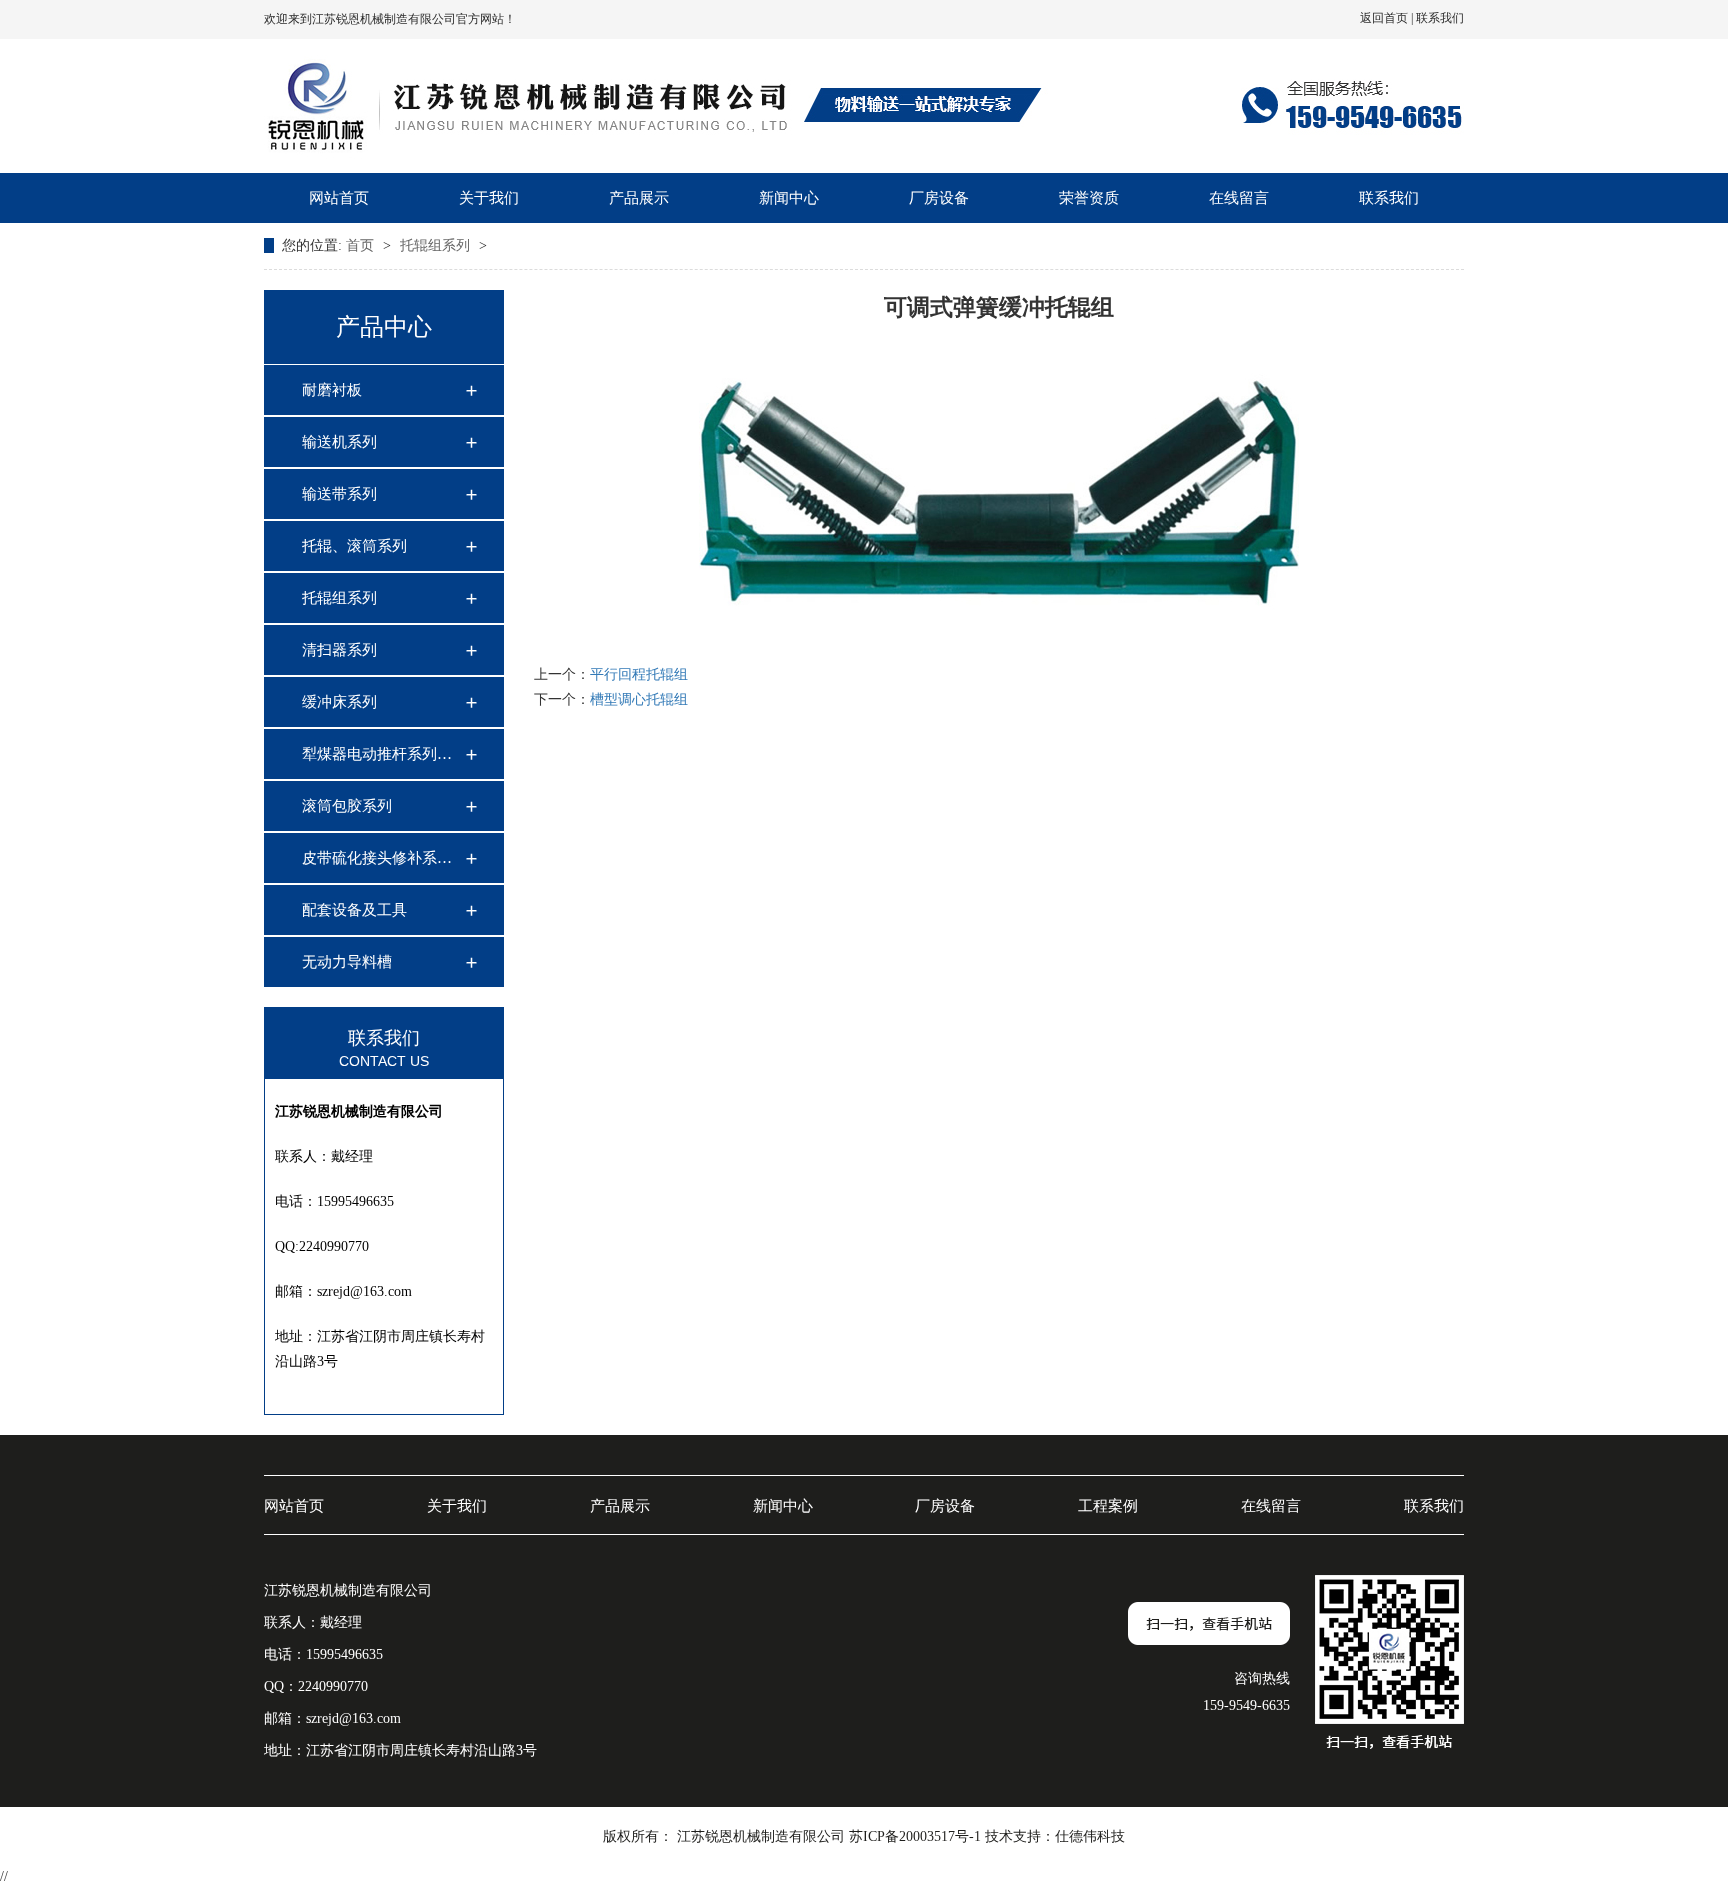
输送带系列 (339, 494)
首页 (362, 245)
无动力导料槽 (347, 962)
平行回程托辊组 (639, 674)
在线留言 (1239, 198)
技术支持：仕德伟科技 (1055, 1836)
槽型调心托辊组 (639, 699)
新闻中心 (789, 198)
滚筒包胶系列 (347, 806)
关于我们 (489, 198)
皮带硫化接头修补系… (377, 858)
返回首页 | (1388, 18)
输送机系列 (339, 442)
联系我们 (1440, 18)
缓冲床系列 (339, 702)
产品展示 (639, 198)
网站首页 (339, 198)
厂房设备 (939, 198)
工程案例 (1108, 1506)
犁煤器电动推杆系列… (377, 754)
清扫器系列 (339, 650)
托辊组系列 (437, 245)
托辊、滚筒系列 (354, 546)
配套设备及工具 (354, 910)
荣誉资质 (1089, 198)
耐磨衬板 (332, 390)
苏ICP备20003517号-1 (915, 1836)
